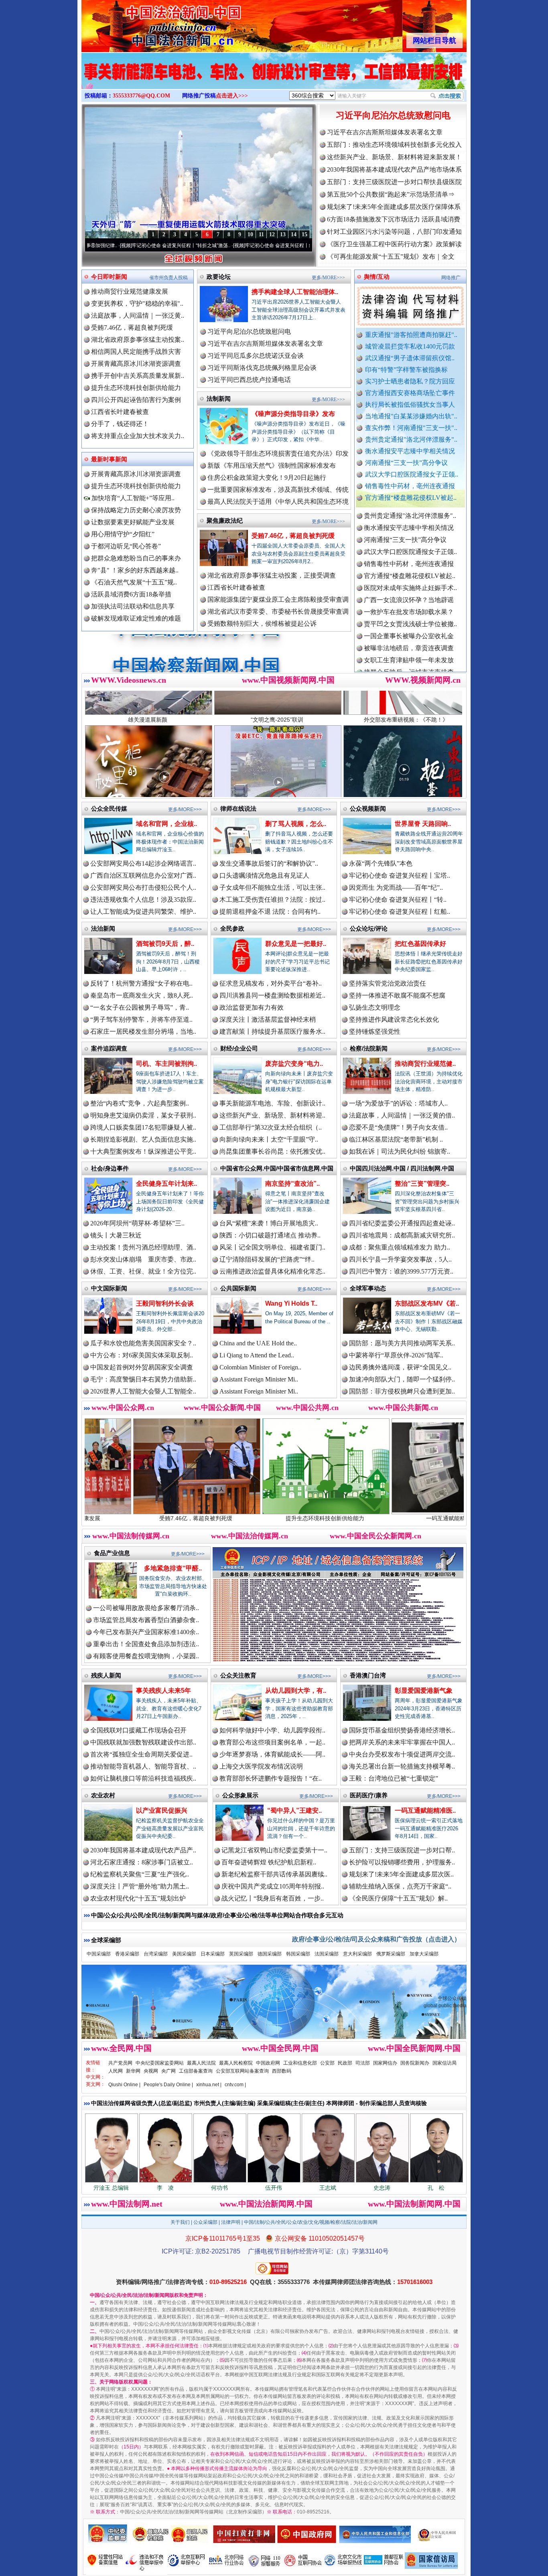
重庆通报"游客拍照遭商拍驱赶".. (411, 335)
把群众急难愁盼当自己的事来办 (136, 558)
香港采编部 (127, 1954)
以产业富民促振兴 (162, 1810)
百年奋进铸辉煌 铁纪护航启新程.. (269, 1862)
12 (272, 234)
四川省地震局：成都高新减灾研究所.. (402, 1235)
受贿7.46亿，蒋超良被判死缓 (132, 328)
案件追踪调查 (109, 1048)
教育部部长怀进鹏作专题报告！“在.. (271, 1778)
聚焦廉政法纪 (225, 520)
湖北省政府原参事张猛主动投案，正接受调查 (272, 575)
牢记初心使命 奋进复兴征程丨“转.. (398, 900)
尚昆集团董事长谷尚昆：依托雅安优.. (272, 1151)
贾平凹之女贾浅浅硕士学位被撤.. (410, 554)
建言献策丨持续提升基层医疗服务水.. (272, 1031)
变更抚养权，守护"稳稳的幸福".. (137, 303)
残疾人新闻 (106, 1675)
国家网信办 (385, 2063)
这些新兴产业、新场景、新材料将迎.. (272, 1115)
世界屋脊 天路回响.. (423, 824)
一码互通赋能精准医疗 (314, 1518)
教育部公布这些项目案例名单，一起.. (272, 1742)
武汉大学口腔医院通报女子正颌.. (412, 474)
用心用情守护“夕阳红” (123, 534)
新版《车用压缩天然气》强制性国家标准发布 (272, 466)
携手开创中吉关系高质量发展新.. (138, 376)
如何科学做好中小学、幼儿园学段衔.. (272, 1730)
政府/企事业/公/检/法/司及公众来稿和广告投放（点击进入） (376, 1939)
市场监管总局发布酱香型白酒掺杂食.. (146, 1620)
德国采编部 (270, 1954)
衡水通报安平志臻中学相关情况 (410, 451)
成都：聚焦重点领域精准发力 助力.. (400, 1247)
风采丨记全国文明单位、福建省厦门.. (272, 1247)
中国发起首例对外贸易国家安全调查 (142, 1367)
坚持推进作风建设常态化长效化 (394, 1019)
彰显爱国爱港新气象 (424, 1691)
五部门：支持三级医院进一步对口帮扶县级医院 (394, 182)
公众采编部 (205, 2222)
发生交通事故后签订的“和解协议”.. (269, 863)
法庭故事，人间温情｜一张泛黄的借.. (402, 1115)
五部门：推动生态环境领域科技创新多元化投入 (394, 145)
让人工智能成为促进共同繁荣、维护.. (143, 912)
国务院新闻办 (415, 2063)
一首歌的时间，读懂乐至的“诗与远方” (299, 245)
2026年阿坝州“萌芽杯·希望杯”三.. (137, 1223)
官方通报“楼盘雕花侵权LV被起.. (411, 498)
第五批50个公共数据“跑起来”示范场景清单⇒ (391, 194)
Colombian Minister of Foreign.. (260, 1367)
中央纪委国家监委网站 (160, 2063)
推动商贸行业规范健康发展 (130, 291)
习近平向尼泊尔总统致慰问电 (393, 115)
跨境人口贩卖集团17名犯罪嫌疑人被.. (143, 1127)
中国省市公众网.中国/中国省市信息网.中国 (277, 1168)
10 (250, 234)
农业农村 (103, 1795)
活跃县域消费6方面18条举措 (131, 594)
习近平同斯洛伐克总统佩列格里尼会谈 (262, 368)
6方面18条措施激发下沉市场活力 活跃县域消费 (394, 219)
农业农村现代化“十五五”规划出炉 (138, 1898)
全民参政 (232, 928)
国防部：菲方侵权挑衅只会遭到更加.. (402, 1391)
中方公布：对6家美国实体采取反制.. (142, 1355)
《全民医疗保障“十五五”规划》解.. (398, 1898)
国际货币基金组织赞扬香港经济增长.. (402, 1730)
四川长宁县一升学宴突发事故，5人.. (400, 1259)
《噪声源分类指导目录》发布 (293, 414)
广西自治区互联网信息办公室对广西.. (143, 875)
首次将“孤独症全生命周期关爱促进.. (141, 1754)
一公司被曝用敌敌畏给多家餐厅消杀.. (146, 1608)
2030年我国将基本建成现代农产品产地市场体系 (394, 169)
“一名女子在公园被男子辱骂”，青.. (140, 1007)
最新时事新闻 (109, 459)
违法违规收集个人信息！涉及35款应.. (143, 900)
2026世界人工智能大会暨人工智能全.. (143, 1391)
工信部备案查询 (196, 2071)
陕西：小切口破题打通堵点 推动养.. (270, 1235)
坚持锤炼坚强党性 (375, 1031)
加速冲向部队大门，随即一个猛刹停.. (402, 1379)
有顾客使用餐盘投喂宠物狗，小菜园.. (146, 1656)
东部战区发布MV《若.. (427, 1303)
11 (261, 234)
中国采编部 (99, 1954)
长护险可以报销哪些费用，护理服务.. (402, 1862)
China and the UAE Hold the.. (258, 1343)
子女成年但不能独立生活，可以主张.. (272, 887)
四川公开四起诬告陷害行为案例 (136, 400)
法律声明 (231, 2222)
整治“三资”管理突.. (422, 1184)
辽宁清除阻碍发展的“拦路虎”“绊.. (267, 1259)
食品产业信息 (112, 1553)
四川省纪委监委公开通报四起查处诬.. (402, 1223)
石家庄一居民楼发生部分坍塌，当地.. (143, 1031)
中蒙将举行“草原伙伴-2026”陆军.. (396, 1355)
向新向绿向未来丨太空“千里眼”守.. (269, 1139)
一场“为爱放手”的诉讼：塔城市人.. (398, 1103)
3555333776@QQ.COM (141, 96)
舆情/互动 (377, 277)
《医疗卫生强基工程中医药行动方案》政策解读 (394, 244)
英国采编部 (241, 1954)
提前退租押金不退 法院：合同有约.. (270, 912)
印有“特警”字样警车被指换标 (406, 370)
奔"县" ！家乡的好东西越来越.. (135, 570)
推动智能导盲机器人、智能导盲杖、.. (143, 1766)
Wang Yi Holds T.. (291, 1303)
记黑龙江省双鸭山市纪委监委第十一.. (274, 1850)
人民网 (116, 2071)
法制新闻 (219, 399)
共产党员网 (120, 2063)
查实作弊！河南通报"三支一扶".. (411, 428)
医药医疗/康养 (369, 1795)
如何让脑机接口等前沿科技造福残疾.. (143, 1778)
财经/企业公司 (239, 1048)
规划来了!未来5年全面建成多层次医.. (401, 1874)
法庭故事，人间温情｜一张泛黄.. (138, 315)
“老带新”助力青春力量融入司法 (443, 1518)
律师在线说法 (238, 808)
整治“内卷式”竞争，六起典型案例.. (140, 1103)
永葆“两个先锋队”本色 (381, 863)
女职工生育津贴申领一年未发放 (409, 590)
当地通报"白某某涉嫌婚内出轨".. (411, 416)
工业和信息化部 (300, 2063)
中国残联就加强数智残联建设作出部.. (143, 1742)
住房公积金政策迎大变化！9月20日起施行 (267, 478)
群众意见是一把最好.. (296, 944)
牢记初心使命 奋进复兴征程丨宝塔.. (400, 875)
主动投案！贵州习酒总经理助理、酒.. (143, 1247)
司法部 (363, 2063)
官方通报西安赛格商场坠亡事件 (410, 393)
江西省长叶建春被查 (120, 412)
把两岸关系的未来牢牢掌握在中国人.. (402, 1742)
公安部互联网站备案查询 (242, 2071)
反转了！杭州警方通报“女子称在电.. (141, 983)
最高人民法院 (201, 2063)
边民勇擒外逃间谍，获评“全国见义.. (400, 1367)
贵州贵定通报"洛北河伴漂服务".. (411, 439)
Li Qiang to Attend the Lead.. (257, 1355)
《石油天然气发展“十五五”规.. (134, 582)
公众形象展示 (240, 1795)
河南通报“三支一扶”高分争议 (406, 463)
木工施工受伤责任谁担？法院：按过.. (272, 900)
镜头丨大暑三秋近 (116, 1235)
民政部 (345, 2063)
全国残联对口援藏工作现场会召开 (138, 1730)
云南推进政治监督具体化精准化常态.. (272, 1271)
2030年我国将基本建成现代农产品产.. (143, 1850)
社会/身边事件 (110, 1168)
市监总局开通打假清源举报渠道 (409, 650)
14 (294, 234)
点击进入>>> (232, 96)
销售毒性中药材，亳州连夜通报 (410, 486)
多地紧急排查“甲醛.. (173, 1568)
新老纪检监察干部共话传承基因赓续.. (274, 1874)
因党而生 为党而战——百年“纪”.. (396, 887)
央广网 (168, 2071)
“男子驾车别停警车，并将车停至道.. (141, 1019)
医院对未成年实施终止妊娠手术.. (410, 518)
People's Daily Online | (168, 2085)
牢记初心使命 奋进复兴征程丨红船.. (400, 912)
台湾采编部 (156, 1954)
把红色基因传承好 (420, 944)
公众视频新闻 (368, 808)
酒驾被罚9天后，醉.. (165, 944)
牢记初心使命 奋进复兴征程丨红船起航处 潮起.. (194, 245)
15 (304, 234)
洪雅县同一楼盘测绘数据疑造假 (409, 614)
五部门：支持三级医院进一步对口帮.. (402, 1850)
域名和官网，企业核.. (166, 824)
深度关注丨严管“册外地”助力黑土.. (140, 1886)
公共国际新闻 (238, 1288)
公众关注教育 (238, 1675)
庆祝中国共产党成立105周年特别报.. (273, 1886)
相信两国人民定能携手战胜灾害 (136, 352)
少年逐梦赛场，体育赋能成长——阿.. (272, 1754)
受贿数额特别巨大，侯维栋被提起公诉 (262, 624)
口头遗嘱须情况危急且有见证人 (264, 875)
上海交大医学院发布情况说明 (261, 1766)
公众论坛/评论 (369, 928)
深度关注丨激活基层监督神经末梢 (268, 1019)
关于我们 (180, 2222)
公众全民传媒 (109, 808)
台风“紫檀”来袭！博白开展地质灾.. (269, 1223)
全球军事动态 (368, 1288)
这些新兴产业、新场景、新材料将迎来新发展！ (394, 157)
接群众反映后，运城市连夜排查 (409, 602)
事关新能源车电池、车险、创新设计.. (272, 1103)
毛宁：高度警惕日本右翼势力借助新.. (143, 1379)
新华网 (133, 2071)
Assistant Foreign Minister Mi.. (259, 1379)
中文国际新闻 (109, 1288)
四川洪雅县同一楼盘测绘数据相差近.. (272, 995)
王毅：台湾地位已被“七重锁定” (394, 1778)
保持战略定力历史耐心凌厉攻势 (136, 510)
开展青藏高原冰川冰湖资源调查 (136, 364)
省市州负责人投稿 (168, 278)
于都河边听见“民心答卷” (126, 546)
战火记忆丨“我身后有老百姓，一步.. (273, 1898)
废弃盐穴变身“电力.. (294, 1064)
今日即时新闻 (109, 277)
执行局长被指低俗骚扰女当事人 (410, 405)
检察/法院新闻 (369, 1048)
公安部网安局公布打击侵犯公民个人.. (143, 887)
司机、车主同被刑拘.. (166, 1064)
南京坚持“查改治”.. (292, 1184)
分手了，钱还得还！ (120, 424)
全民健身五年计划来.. (166, 1184)
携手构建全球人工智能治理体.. (295, 292)
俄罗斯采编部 (391, 1954)
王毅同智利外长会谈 (165, 1303)
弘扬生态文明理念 (375, 1007)
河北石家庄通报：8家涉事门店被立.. (142, 1862)
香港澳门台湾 (368, 1675)
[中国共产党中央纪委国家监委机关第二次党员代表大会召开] (274, 79)
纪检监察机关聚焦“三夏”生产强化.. (140, 1874)
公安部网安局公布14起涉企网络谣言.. (143, 863)
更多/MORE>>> (328, 278)
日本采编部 (213, 1954)
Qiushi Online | (124, 2085)
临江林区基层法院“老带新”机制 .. (396, 1139)
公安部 (327, 2063)
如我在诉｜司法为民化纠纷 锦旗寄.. (400, 1151)
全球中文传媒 (148, 23)
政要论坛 (219, 277)
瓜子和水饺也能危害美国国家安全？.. (143, 1343)
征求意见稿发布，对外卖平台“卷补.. (271, 983)
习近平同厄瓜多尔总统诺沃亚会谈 (256, 356)
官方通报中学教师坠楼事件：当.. (410, 638)
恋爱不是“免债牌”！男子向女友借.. (398, 1127)
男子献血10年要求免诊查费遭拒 (409, 662)
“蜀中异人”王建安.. (294, 1810)
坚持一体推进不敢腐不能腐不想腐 (397, 995)
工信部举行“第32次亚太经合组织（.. (271, 1127)
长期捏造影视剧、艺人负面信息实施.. (143, 1139)
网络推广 (451, 278)
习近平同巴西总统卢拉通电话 (249, 380)
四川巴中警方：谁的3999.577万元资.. (401, 1271)
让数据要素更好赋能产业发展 (133, 522)
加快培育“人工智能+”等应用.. (132, 498)
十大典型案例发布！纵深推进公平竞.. (143, 1151)
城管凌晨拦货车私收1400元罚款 (410, 346)
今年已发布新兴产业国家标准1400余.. (146, 1632)
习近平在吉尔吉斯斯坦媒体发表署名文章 (385, 132)
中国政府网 (268, 2063)
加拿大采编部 (424, 1954)
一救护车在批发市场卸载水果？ (409, 542)
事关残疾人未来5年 (163, 1691)
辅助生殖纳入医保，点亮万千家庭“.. (400, 1886)
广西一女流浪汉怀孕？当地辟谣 (409, 530)
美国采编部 (184, 1954)
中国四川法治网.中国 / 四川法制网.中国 (402, 1168)
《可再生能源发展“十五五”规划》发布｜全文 (391, 257)
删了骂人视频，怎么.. (296, 824)
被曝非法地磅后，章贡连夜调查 (409, 578)
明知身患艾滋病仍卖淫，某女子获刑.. (143, 1115)
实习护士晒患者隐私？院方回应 (410, 381)
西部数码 (282, 2071)
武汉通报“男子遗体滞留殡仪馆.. (410, 358)
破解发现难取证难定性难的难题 (136, 618)
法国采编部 (327, 1954)
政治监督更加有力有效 (252, 1007)
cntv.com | (235, 2085)
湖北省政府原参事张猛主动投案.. (138, 340)
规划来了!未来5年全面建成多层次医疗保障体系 (394, 207)
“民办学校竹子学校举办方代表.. (409, 626)
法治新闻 (103, 928)
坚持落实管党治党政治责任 (388, 983)
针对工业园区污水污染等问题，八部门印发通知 (394, 232)
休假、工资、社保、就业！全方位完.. (143, 1271)
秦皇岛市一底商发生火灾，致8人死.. (142, 995)
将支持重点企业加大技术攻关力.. (138, 436)
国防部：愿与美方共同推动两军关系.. (402, 1343)
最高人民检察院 (236, 2063)
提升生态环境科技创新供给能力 (136, 388)
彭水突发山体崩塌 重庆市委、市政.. (143, 1259)
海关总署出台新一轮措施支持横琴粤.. (402, 1766)
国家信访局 (444, 2063)
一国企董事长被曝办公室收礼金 (409, 566)
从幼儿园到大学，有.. (296, 1691)
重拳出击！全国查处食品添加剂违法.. (146, 1644)
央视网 (151, 2071)
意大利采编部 (357, 1954)
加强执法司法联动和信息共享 (133, 606)
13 (283, 234)
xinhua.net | (209, 2085)
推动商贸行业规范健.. (425, 1064)
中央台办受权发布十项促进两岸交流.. (402, 1754)
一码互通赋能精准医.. (425, 1810)
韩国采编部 (298, 1954)
